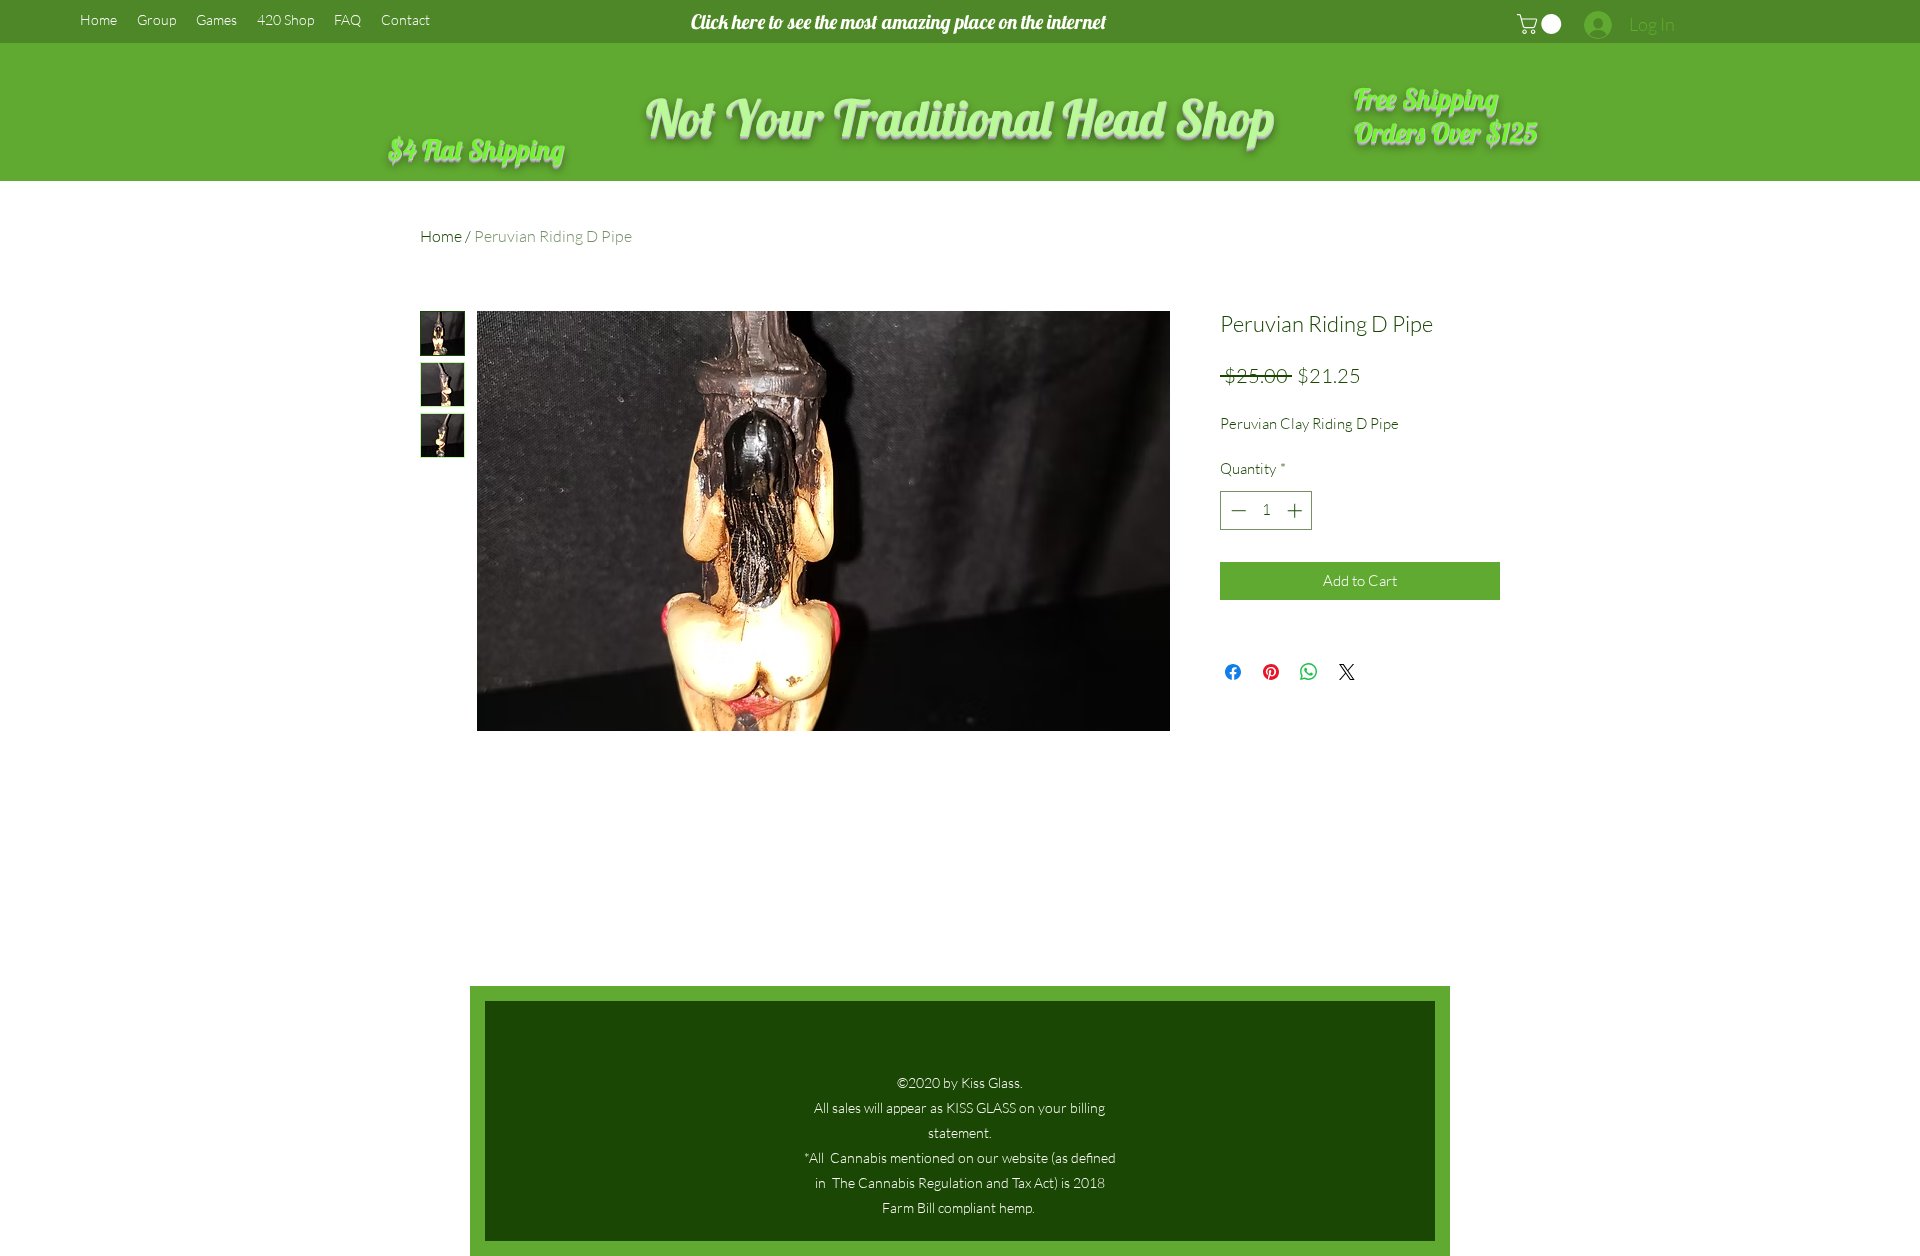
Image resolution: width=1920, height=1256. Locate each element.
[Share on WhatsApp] (1309, 672)
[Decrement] (1236, 510)
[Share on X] (1347, 672)
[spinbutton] (1266, 510)
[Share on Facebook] (1233, 672)
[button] (1541, 24)
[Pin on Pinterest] (1271, 672)
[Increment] (1296, 510)
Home (441, 236)
